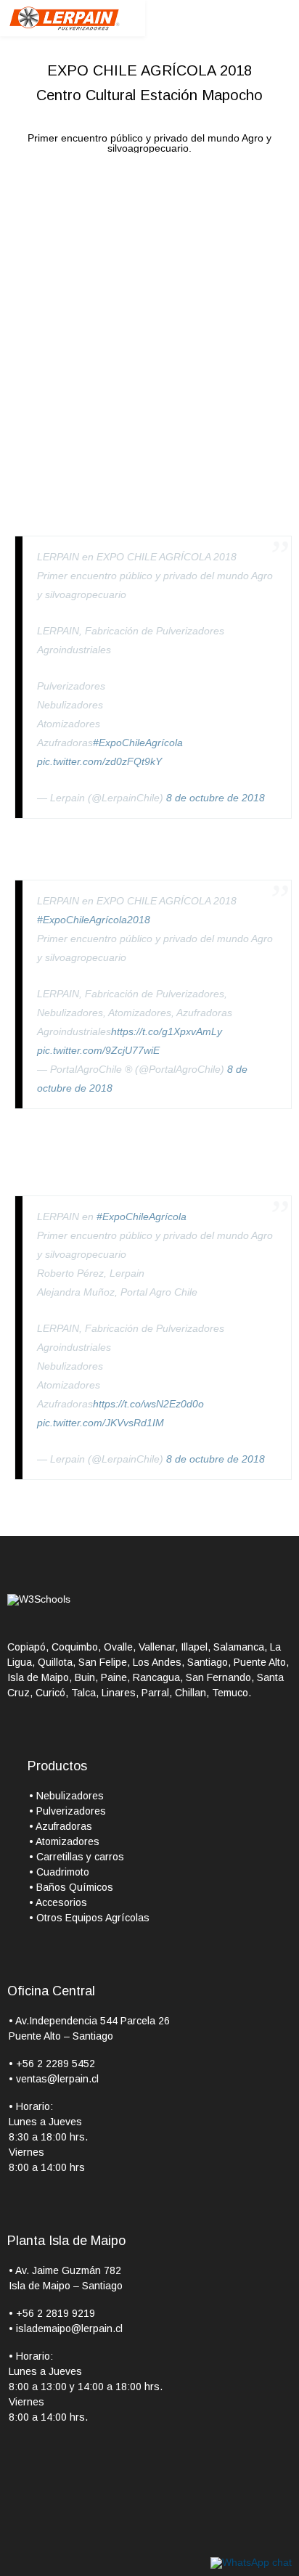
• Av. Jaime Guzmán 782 (65, 2270)
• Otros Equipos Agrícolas (89, 1918)
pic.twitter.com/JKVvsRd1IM (101, 1423)
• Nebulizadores (66, 1796)
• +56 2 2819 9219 (52, 2313)
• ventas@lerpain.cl (54, 2079)
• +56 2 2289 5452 (52, 2064)
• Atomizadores (64, 1841)
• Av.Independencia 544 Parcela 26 (89, 2021)
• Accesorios (58, 1902)
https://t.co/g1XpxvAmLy (167, 1031)
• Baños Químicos (71, 1887)
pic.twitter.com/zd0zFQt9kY (99, 761)
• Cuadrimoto (59, 1872)
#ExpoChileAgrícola (138, 743)
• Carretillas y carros (77, 1857)
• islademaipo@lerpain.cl (66, 2328)
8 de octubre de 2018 (216, 798)
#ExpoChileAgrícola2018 (94, 920)
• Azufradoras (61, 1826)
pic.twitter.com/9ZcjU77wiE (98, 1050)
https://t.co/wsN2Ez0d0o (148, 1404)
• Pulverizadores (67, 1811)
